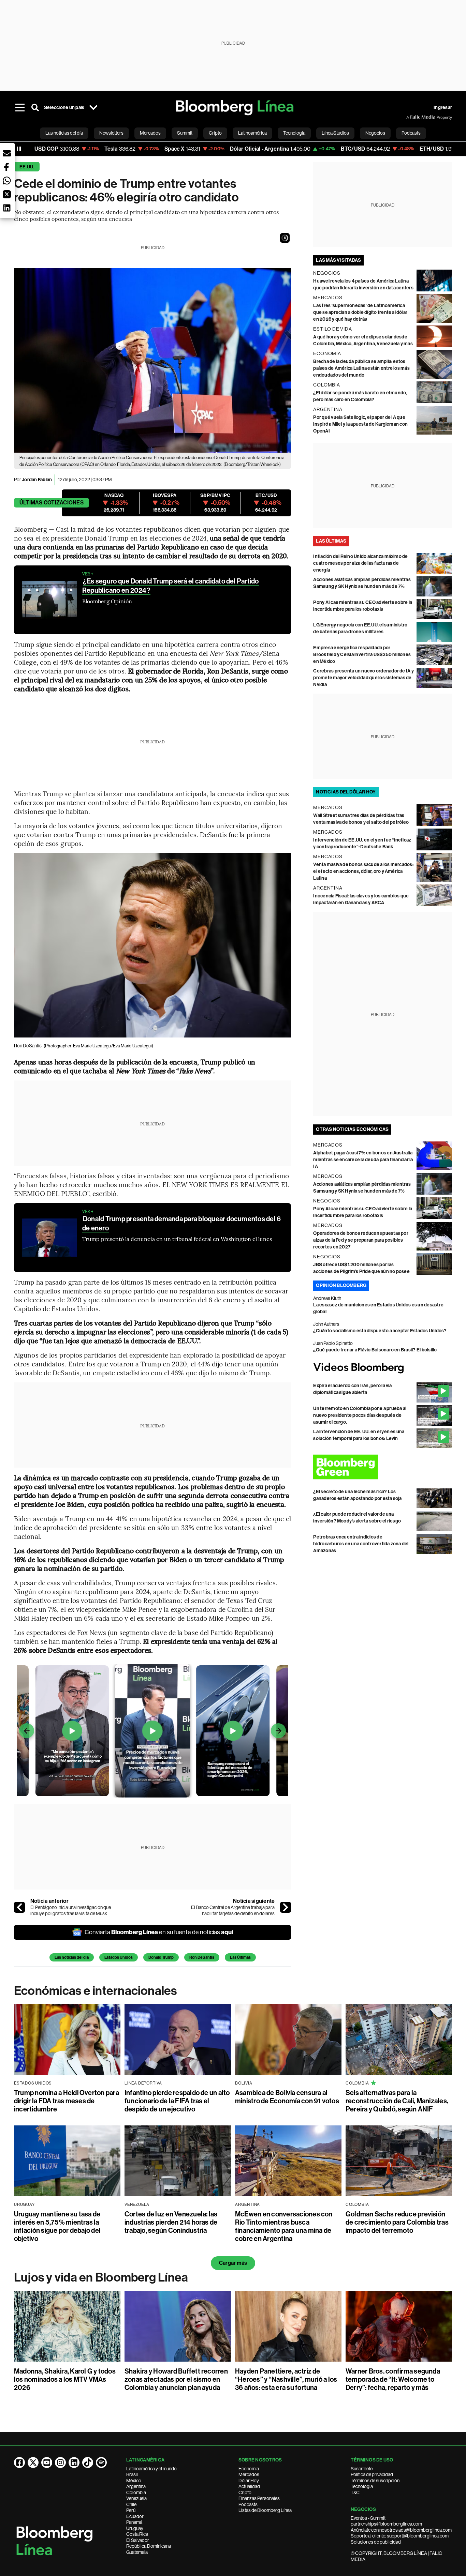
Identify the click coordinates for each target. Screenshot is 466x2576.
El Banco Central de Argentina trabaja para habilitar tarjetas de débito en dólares (233, 1910)
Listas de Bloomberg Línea (265, 2510)
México (134, 2481)
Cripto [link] (215, 133)
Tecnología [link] (294, 133)
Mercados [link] (150, 133)
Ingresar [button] (443, 108)
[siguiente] (286, 1907)
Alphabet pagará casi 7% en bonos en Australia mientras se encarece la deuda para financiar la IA (363, 1160)
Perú (131, 2510)
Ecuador (135, 2516)
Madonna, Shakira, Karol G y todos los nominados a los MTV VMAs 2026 (65, 2379)
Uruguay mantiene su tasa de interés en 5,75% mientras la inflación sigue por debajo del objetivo (57, 2226)
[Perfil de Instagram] (60, 2463)
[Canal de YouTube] (47, 2463)
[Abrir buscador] (35, 108)
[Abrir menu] (20, 108)
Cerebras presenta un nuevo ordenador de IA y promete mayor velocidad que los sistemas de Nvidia (363, 678)
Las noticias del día (72, 1957)
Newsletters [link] (111, 133)
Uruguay (135, 2528)
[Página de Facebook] (19, 2463)
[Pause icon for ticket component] (19, 149)
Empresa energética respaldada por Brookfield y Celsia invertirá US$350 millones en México (362, 655)
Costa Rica (137, 2534)
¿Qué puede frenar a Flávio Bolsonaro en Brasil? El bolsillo (375, 1350)
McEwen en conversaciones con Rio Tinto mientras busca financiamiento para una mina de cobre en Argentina (284, 2226)
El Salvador (138, 2540)
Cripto (245, 2492)
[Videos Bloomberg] (383, 1368)
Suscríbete (362, 2469)
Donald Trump (161, 1957)
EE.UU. (27, 167)
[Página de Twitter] (33, 2463)
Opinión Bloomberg (341, 1285)
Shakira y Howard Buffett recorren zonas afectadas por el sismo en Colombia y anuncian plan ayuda (176, 2379)
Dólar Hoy (249, 2481)
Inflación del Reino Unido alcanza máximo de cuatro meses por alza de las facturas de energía (360, 563)
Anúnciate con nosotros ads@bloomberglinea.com (401, 2530)
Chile (131, 2504)
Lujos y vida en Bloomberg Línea (101, 2277)
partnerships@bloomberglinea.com (386, 2524)
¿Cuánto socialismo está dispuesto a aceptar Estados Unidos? (380, 1331)
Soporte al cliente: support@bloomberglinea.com (400, 2536)
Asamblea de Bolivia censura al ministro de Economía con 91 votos (287, 2097)
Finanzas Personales (259, 2498)
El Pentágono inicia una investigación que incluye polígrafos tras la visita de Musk (71, 1910)
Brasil (132, 2474)
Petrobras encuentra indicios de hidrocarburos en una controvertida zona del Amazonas (361, 1544)
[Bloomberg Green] (383, 1467)
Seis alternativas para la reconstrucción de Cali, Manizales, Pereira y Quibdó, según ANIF (397, 2101)
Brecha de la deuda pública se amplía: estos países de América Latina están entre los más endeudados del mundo (361, 368)
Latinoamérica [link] (252, 133)
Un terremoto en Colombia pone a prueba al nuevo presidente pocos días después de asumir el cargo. (360, 1415)
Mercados (249, 2474)
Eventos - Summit (368, 2518)
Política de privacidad (372, 2474)
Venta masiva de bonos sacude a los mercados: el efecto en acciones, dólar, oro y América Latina (363, 871)
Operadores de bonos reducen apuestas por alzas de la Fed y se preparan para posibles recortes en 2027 (361, 1240)
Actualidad (249, 2486)
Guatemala (137, 2552)
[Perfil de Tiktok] (88, 2463)
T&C (355, 2492)
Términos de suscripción (375, 2481)
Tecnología (362, 2486)
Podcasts (248, 2504)
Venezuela (136, 2498)
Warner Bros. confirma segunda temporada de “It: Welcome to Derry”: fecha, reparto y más (393, 2379)
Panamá (134, 2522)
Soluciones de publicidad (376, 2542)
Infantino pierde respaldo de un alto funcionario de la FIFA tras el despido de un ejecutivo (177, 2101)
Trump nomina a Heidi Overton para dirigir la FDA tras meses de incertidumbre (67, 2101)
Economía (249, 2469)
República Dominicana (149, 2546)
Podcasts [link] (411, 133)
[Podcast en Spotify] (101, 2463)
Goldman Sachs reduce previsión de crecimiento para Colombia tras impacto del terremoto (397, 2222)
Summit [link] (185, 133)
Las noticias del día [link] (64, 133)
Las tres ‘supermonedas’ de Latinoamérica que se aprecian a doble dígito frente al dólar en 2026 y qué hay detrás (360, 312)
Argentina (136, 2486)
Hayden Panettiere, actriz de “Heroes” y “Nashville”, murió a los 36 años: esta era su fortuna (286, 2379)
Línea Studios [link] (335, 133)
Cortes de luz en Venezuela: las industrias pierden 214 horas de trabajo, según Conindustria (171, 2222)
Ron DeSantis (202, 1957)
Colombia (136, 2492)
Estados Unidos (119, 1957)
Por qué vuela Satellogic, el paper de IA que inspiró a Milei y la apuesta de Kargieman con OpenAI (360, 424)
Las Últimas (240, 1957)
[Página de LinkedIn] (74, 2463)
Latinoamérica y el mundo (151, 2469)
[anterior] (19, 1907)
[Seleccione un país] (93, 108)
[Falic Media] (411, 117)
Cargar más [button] (233, 2263)
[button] (285, 238)
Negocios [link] (375, 133)
